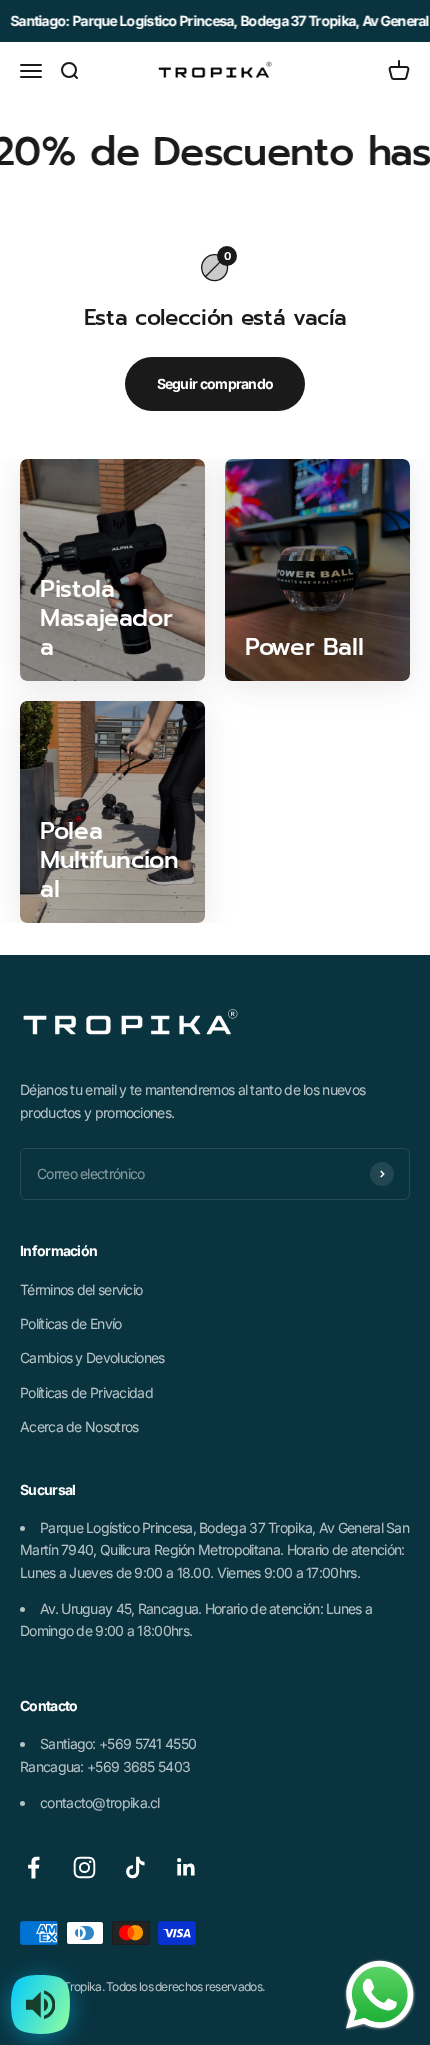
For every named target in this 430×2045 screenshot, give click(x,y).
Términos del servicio (81, 1289)
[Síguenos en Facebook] (33, 1867)
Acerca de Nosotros (79, 1426)
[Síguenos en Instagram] (84, 1867)
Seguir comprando (215, 383)
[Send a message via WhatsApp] (380, 1995)
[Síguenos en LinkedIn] (186, 1867)
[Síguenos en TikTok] (135, 1867)
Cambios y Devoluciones (92, 1357)
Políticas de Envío (70, 1323)
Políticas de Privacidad (86, 1392)
